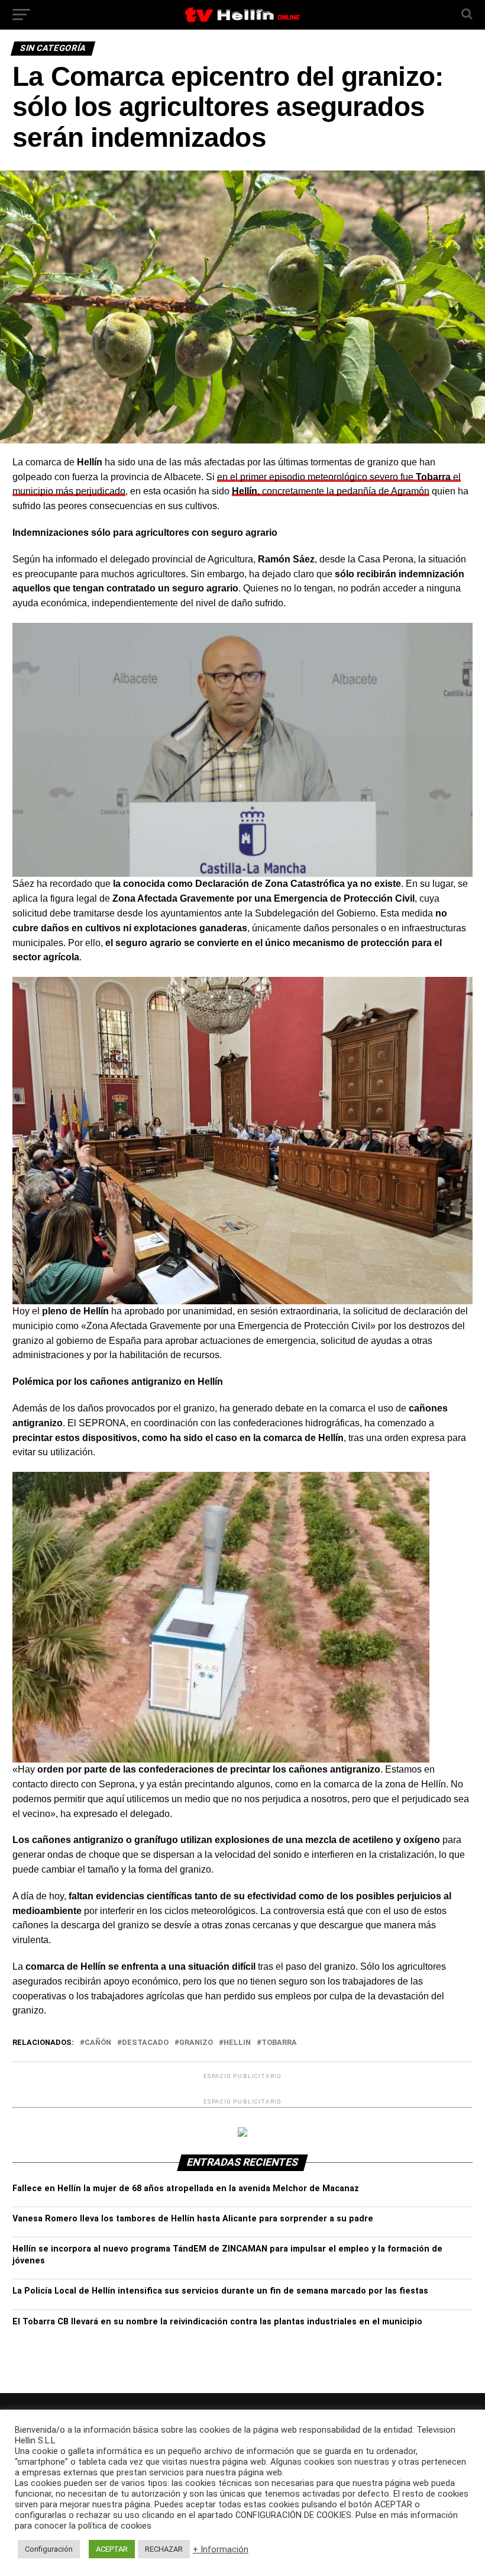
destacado (145, 2043)
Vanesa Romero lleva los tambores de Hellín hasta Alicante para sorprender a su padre (193, 2219)
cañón (98, 2043)
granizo (196, 2043)
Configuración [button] (49, 2549)
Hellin (237, 2043)
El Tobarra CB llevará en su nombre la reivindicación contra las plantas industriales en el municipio (217, 2322)
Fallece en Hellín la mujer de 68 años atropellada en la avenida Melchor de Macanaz (186, 2189)
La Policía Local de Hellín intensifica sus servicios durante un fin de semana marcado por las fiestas (220, 2291)
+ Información (221, 2549)
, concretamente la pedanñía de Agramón (331, 491)
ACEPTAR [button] (112, 2549)
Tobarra (279, 2043)
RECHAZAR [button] (164, 2549)
